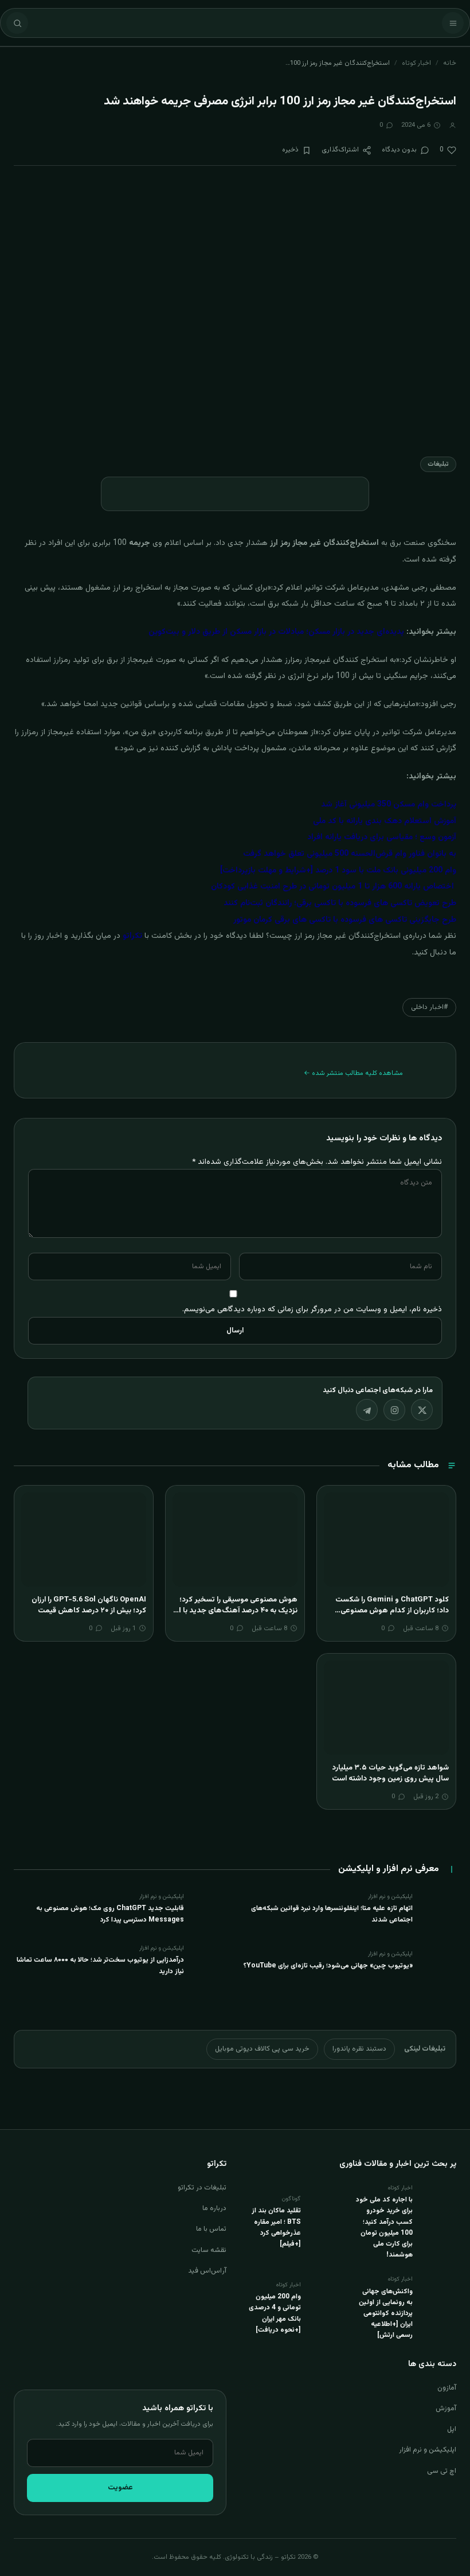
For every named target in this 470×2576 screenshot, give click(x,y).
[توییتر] (422, 1410)
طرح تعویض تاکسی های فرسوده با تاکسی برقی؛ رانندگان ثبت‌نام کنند (340, 903)
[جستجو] (17, 23)
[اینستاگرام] (394, 1410)
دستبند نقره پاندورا (359, 2049)
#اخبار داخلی (429, 1007)
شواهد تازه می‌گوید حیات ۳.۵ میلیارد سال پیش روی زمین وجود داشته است (390, 1774)
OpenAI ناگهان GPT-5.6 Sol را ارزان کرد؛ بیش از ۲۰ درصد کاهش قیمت (89, 1605)
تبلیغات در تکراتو (202, 2188)
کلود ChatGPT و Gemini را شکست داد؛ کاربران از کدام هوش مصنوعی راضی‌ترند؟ (392, 1611)
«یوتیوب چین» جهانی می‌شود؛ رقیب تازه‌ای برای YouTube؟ (328, 1966)
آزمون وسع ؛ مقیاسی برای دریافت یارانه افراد (382, 837)
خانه (450, 63)
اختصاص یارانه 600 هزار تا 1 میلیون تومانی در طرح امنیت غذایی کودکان (332, 887)
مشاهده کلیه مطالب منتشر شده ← (353, 1073)
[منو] (453, 23)
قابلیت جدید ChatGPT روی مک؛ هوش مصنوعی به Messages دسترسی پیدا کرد (110, 1914)
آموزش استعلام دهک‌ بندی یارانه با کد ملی (385, 821)
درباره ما (214, 2208)
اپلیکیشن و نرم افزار (428, 2450)
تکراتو (132, 936)
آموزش (446, 2409)
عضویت (120, 2488)
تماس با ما (211, 2229)
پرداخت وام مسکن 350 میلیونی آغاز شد (389, 805)
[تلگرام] (367, 1410)
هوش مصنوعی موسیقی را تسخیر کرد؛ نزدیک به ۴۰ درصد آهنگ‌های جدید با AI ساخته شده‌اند (236, 1611)
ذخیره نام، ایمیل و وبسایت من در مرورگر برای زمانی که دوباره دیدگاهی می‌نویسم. (312, 1309)
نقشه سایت (209, 2250)
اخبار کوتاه (416, 63)
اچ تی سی (442, 2471)
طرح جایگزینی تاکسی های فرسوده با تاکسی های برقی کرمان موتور (345, 920)
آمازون (447, 2388)
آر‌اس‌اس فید (207, 2271)
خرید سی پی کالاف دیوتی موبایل (262, 2049)
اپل (452, 2429)
